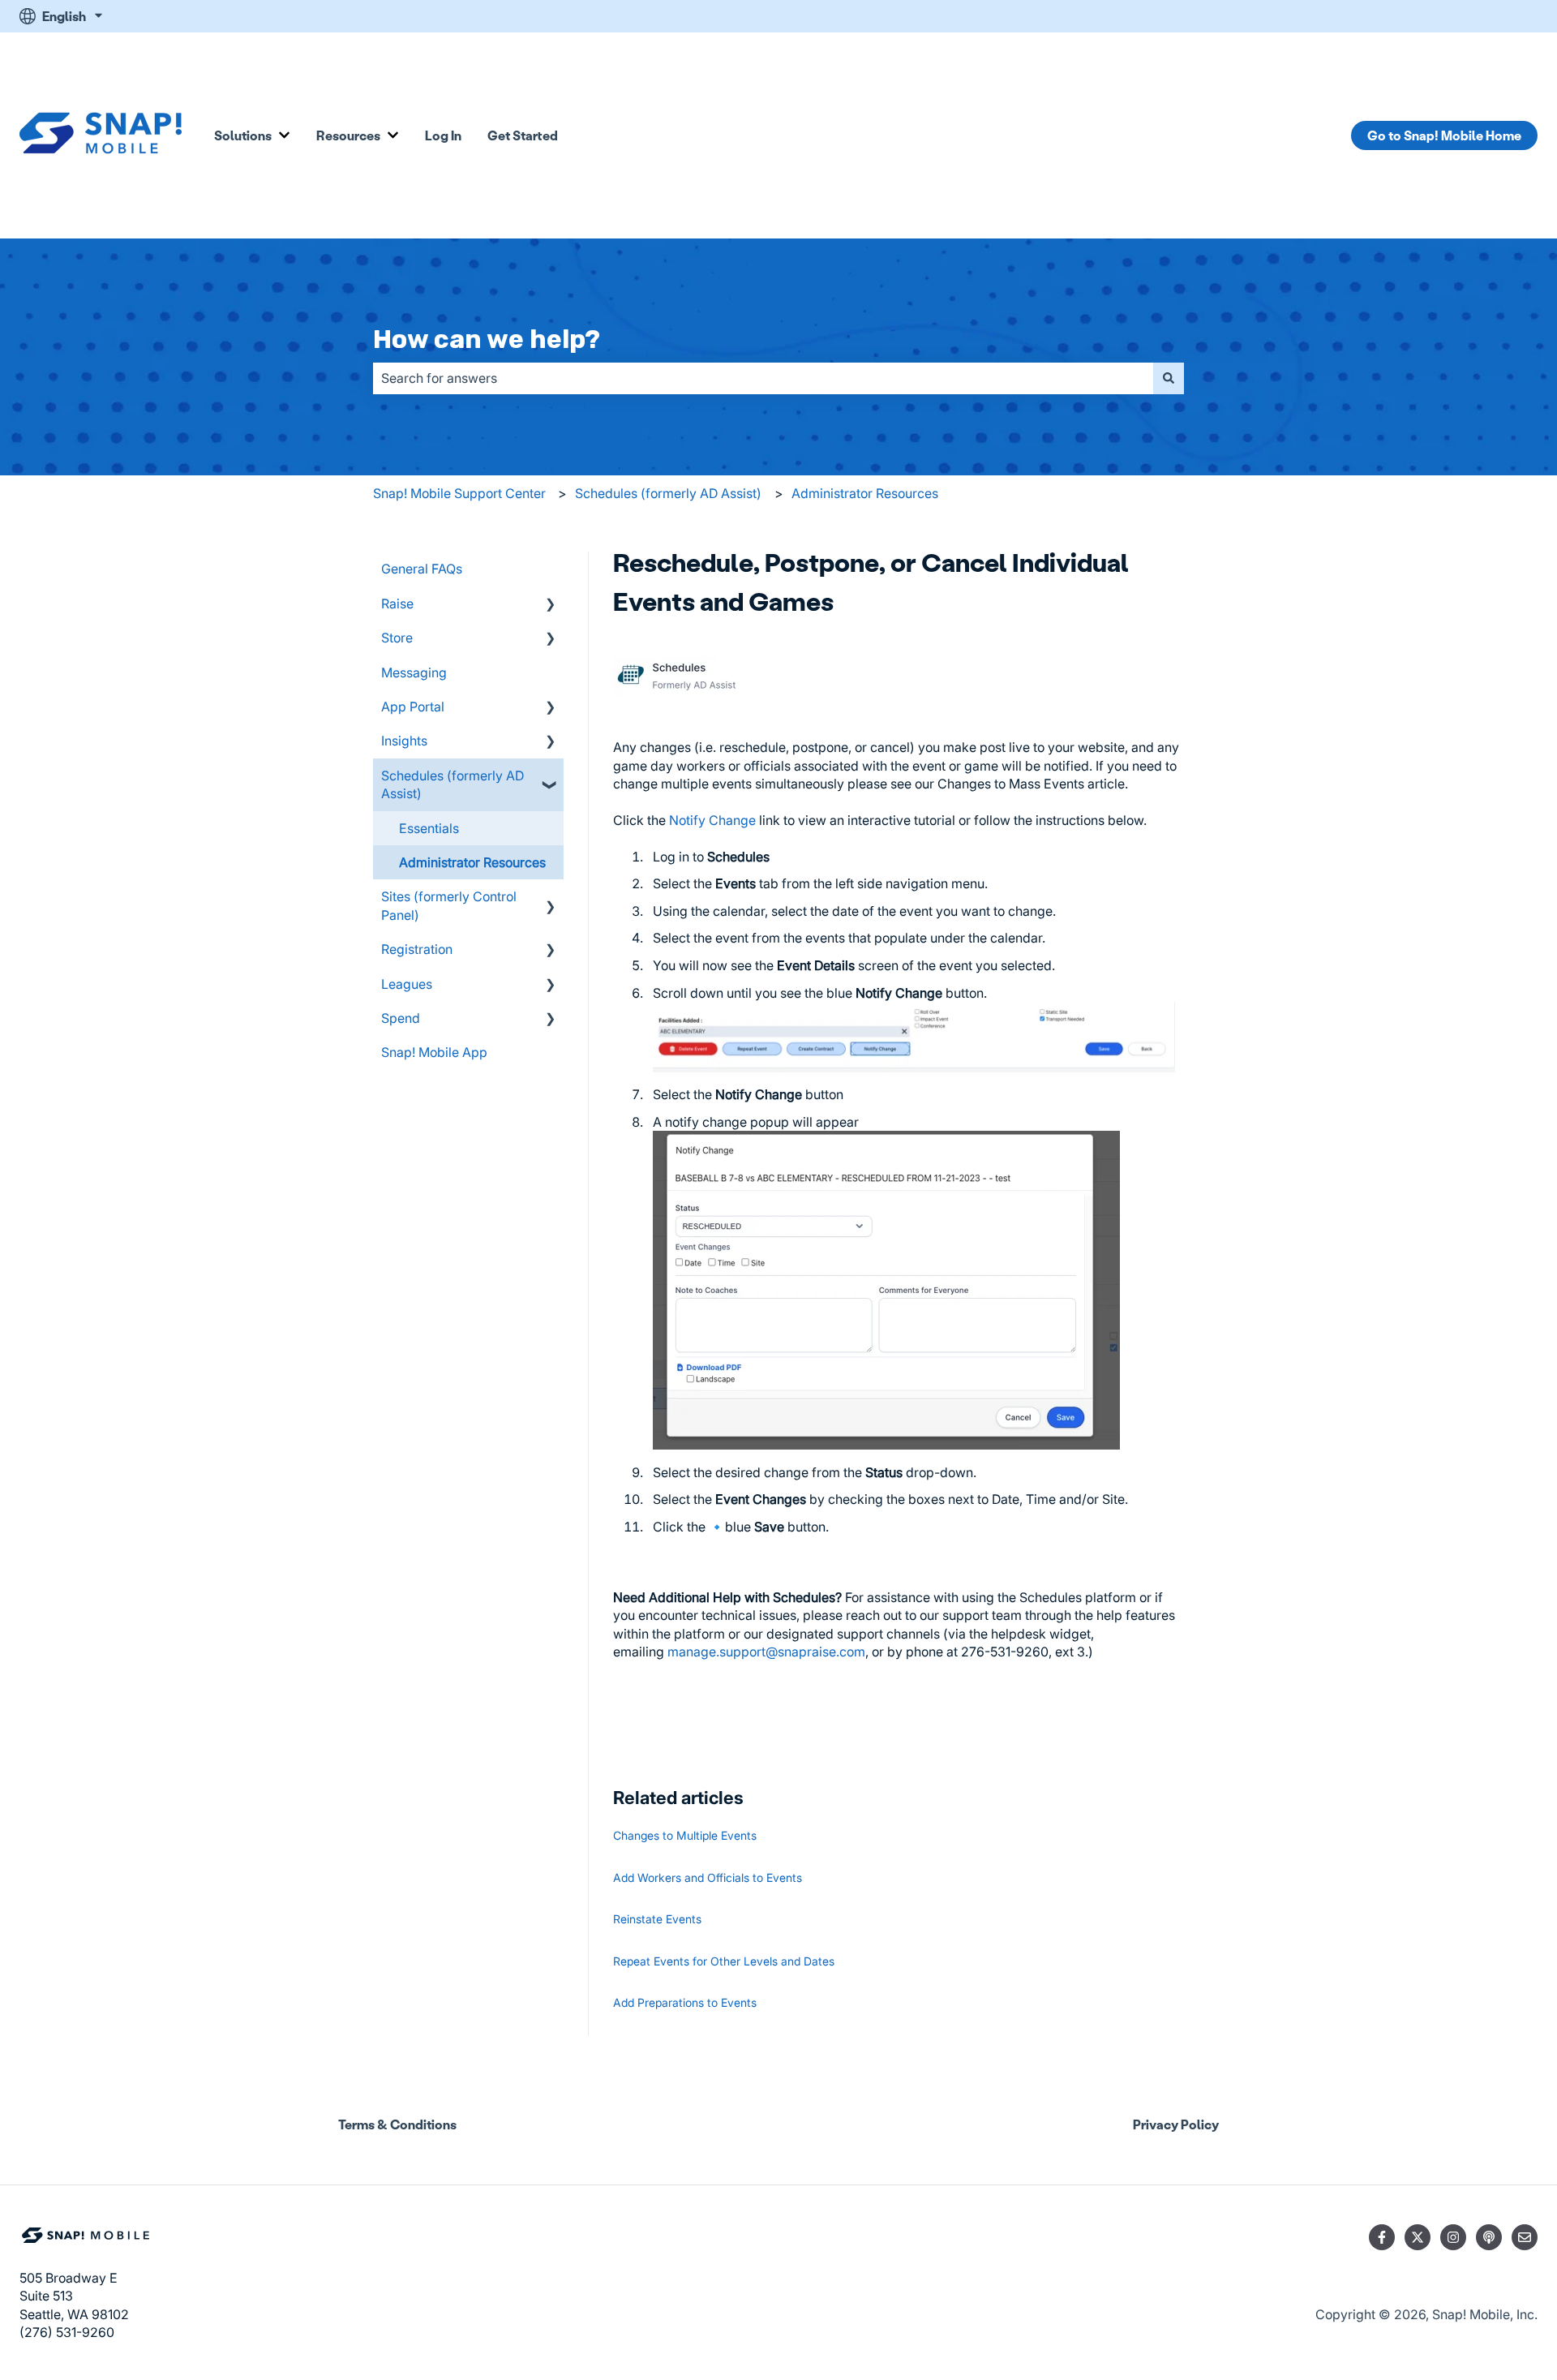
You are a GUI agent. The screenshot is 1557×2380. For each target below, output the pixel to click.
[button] (551, 605)
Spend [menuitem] (401, 1018)
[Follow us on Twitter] (1418, 2237)
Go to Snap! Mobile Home (1444, 135)
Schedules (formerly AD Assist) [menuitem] (453, 784)
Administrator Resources (865, 493)
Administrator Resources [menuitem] (472, 862)
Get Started (523, 135)
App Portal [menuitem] (413, 707)
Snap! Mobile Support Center (459, 493)
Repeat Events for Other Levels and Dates (724, 1961)
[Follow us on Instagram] (1453, 2237)
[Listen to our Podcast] (1489, 2237)
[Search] (1169, 378)
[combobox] (763, 378)
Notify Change (714, 820)
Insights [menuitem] (404, 741)
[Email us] (1525, 2237)
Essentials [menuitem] (429, 828)
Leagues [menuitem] (407, 984)
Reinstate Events (657, 1919)
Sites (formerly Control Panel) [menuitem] (449, 905)
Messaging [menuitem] (414, 672)
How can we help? (487, 339)
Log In (443, 135)
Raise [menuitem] (397, 604)
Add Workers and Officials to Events (708, 1877)
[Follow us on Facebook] (1382, 2237)
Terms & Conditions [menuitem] (397, 2124)
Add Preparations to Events (685, 2002)
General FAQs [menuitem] (422, 569)
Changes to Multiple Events (685, 1835)
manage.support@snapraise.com (766, 1652)
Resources (348, 135)
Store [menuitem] (397, 638)
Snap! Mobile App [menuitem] (434, 1052)
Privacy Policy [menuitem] (1176, 2124)
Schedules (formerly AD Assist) (668, 493)
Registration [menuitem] (417, 949)
